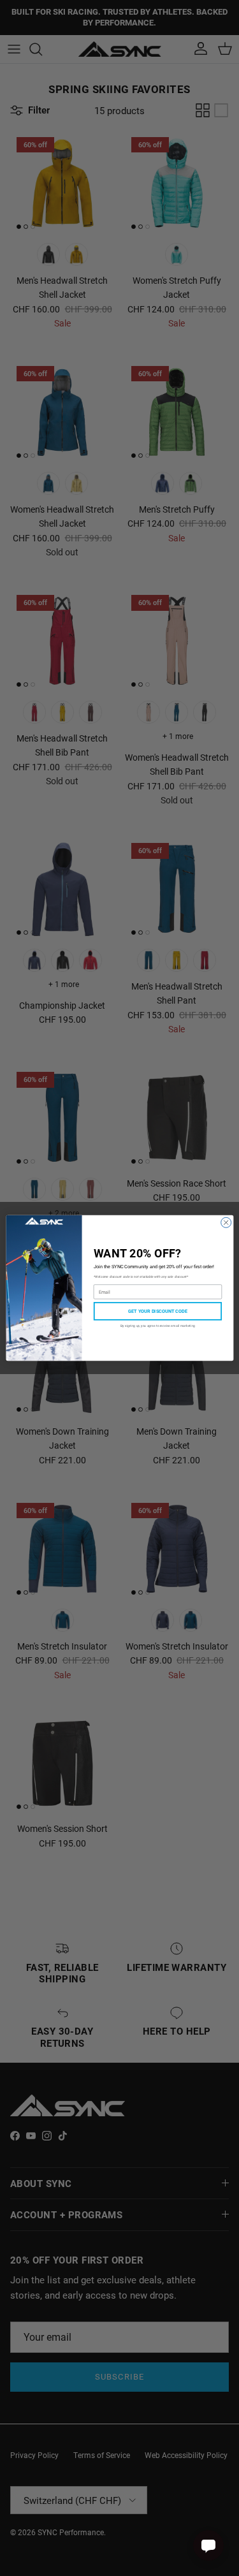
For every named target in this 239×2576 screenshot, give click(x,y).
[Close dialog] (226, 1222)
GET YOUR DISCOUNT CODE (157, 1311)
